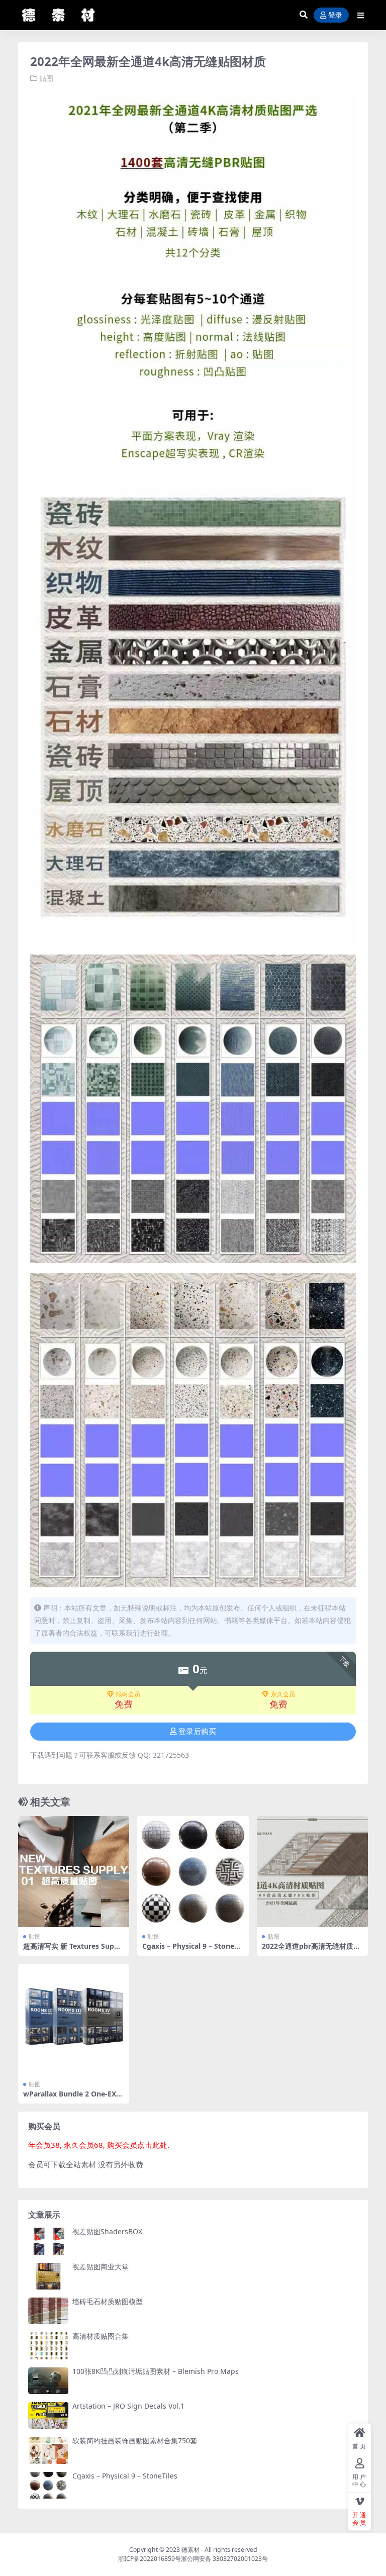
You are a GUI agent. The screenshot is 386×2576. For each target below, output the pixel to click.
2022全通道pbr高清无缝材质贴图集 (311, 1950)
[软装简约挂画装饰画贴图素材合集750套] (48, 2450)
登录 (335, 15)
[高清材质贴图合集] (48, 2346)
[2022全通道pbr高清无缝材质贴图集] (312, 1872)
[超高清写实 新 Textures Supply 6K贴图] (74, 1872)
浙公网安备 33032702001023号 (224, 2559)
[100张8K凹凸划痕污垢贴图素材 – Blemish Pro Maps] (48, 2381)
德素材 (190, 2550)
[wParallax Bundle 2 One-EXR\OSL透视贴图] (74, 2019)
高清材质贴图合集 (101, 2336)
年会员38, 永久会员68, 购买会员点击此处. (99, 2145)
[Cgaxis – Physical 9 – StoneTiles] (193, 1872)
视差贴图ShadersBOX (107, 2231)
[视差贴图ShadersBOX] (48, 2241)
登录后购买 (197, 1732)
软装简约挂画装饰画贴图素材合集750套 (135, 2441)
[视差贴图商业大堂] (48, 2276)
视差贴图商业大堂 (101, 2267)
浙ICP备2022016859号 (150, 2559)
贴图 (46, 78)
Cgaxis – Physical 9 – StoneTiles (192, 1950)
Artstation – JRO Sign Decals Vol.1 (128, 2406)
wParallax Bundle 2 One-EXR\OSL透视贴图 (72, 2098)
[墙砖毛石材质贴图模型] (48, 2311)
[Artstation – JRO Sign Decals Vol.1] (48, 2415)
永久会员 (283, 1694)
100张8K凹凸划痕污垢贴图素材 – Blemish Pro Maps (156, 2371)
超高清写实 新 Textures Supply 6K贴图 (72, 1950)
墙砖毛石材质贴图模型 (108, 2301)
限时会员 (128, 1694)
